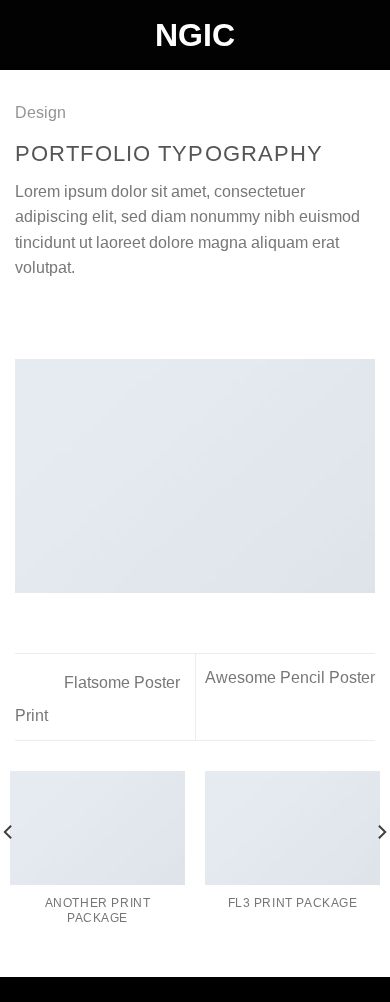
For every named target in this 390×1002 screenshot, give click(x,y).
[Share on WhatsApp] (27, 316)
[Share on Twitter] (76, 316)
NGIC (195, 35)
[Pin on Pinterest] (125, 316)
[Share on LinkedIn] (149, 316)
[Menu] (27, 34)
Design (40, 112)
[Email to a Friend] (100, 316)
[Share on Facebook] (52, 316)
